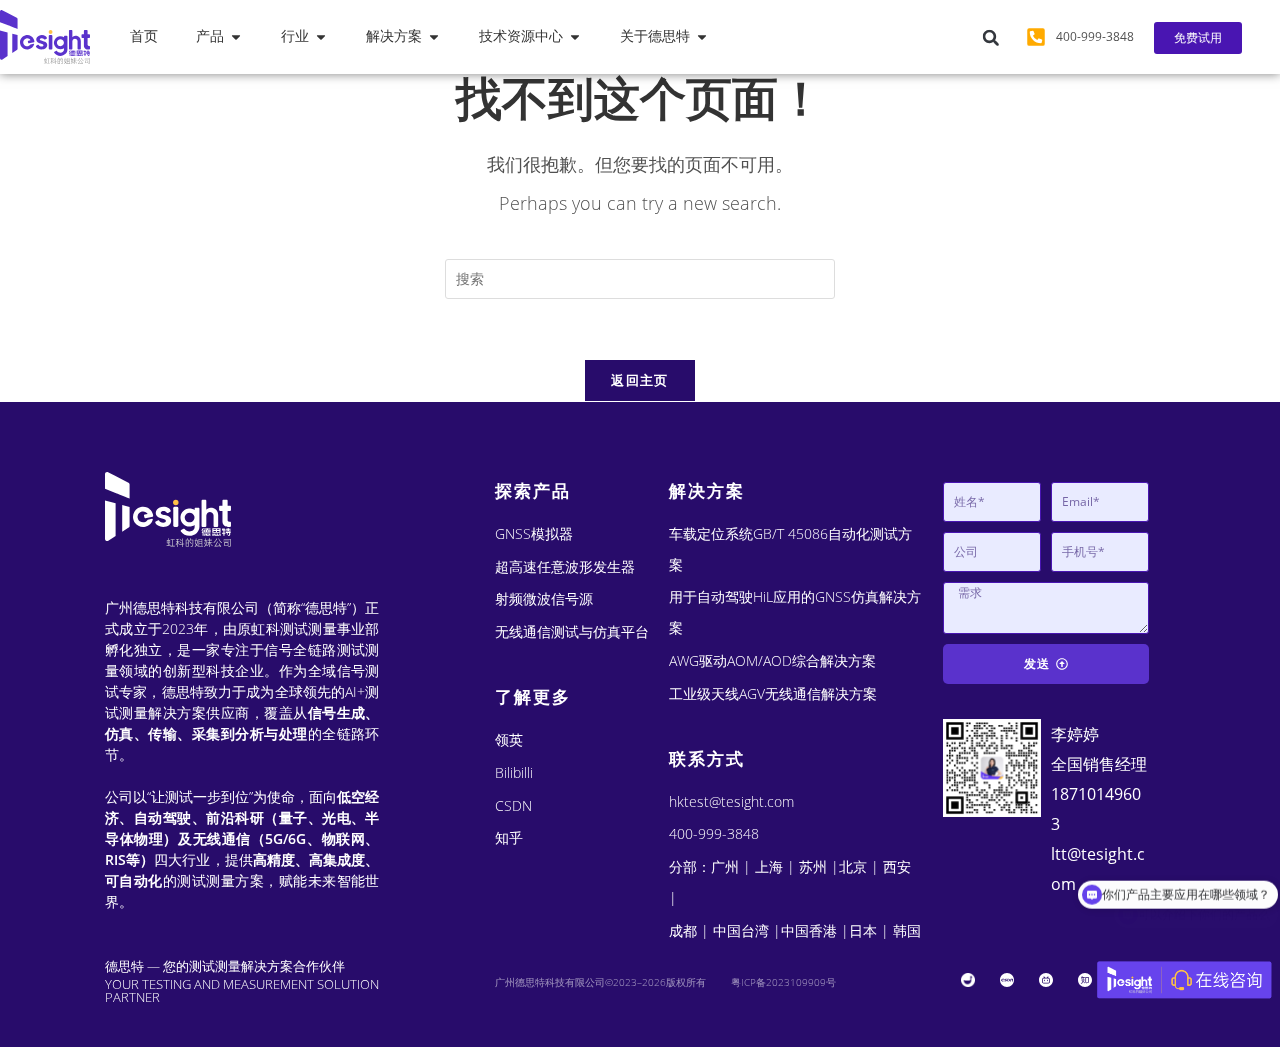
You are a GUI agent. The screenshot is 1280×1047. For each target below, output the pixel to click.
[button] (991, 38)
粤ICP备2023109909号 (783, 982)
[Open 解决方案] (434, 36)
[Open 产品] (236, 36)
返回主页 (639, 380)
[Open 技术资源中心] (575, 36)
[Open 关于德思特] (702, 36)
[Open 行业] (321, 36)
